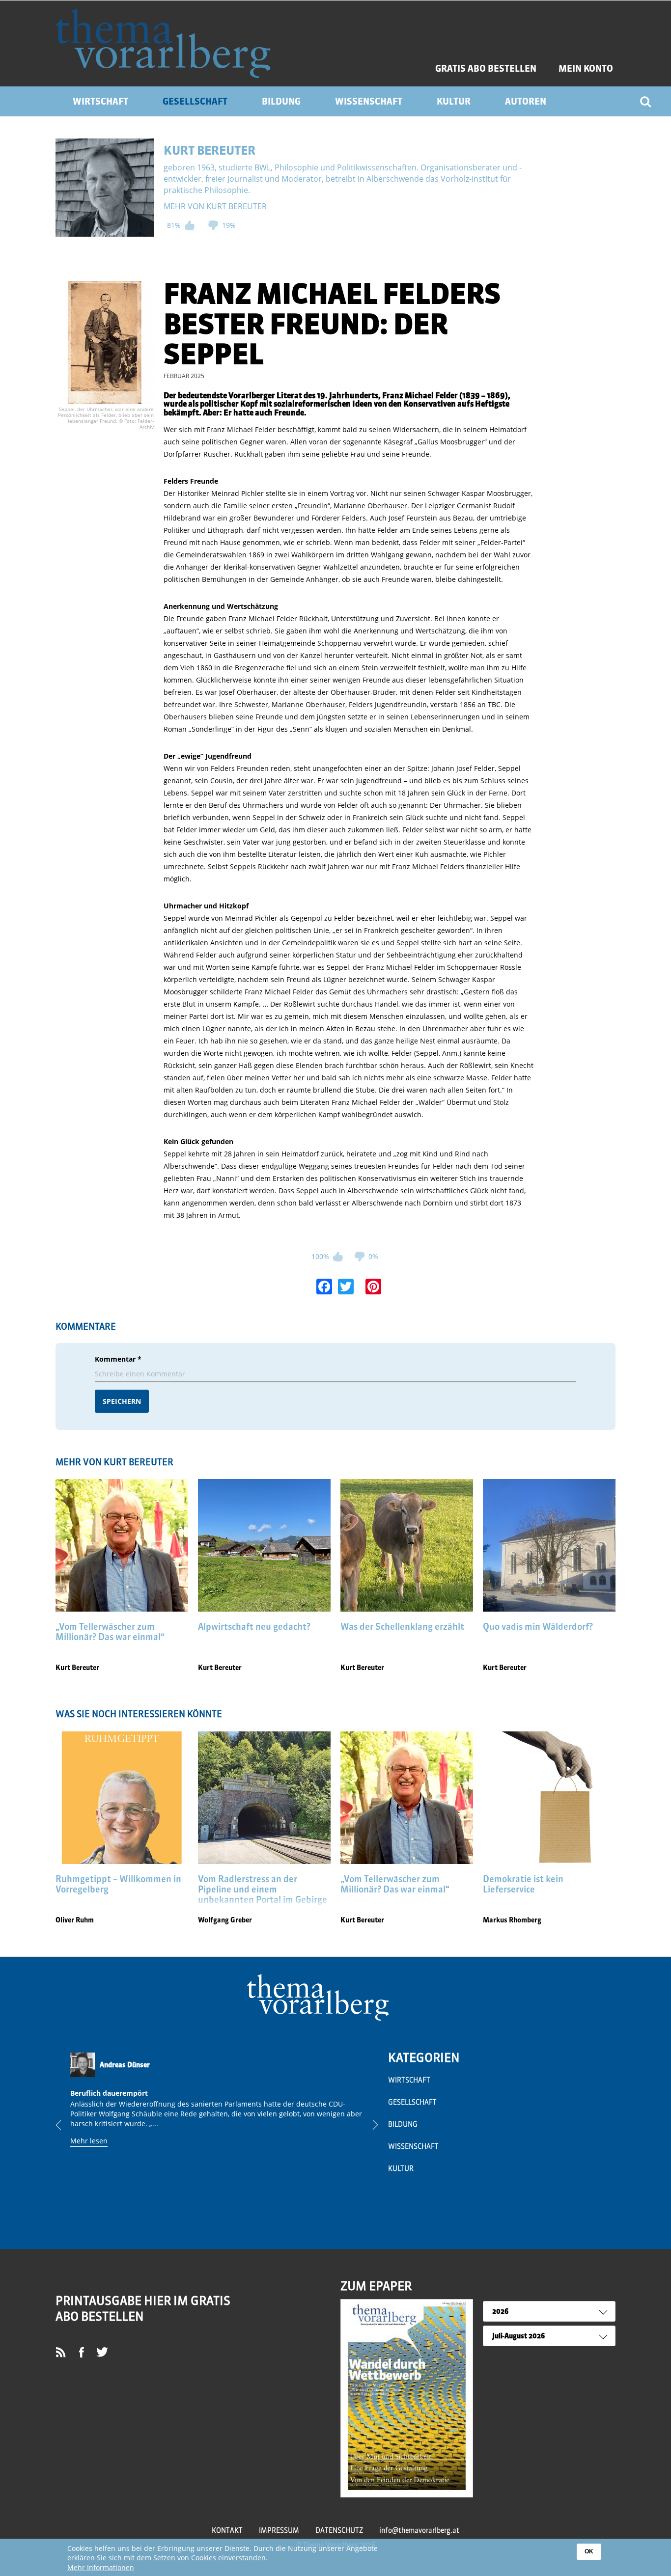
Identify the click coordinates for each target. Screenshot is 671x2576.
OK (589, 2551)
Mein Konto (586, 69)
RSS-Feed (65, 2361)
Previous (66, 2125)
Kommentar (118, 1359)
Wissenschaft (369, 101)
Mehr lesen (89, 2141)
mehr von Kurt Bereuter (215, 206)
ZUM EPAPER (376, 2286)
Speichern (122, 1401)
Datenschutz (339, 2530)
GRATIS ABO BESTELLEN (486, 69)
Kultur (454, 101)
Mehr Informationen (101, 2567)
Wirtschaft (100, 101)
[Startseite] (163, 43)
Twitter (106, 2355)
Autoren (526, 101)
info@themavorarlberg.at (419, 2530)
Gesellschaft (195, 101)
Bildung (281, 101)
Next (368, 2125)
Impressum (279, 2530)
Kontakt (227, 2530)
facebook (85, 2355)
